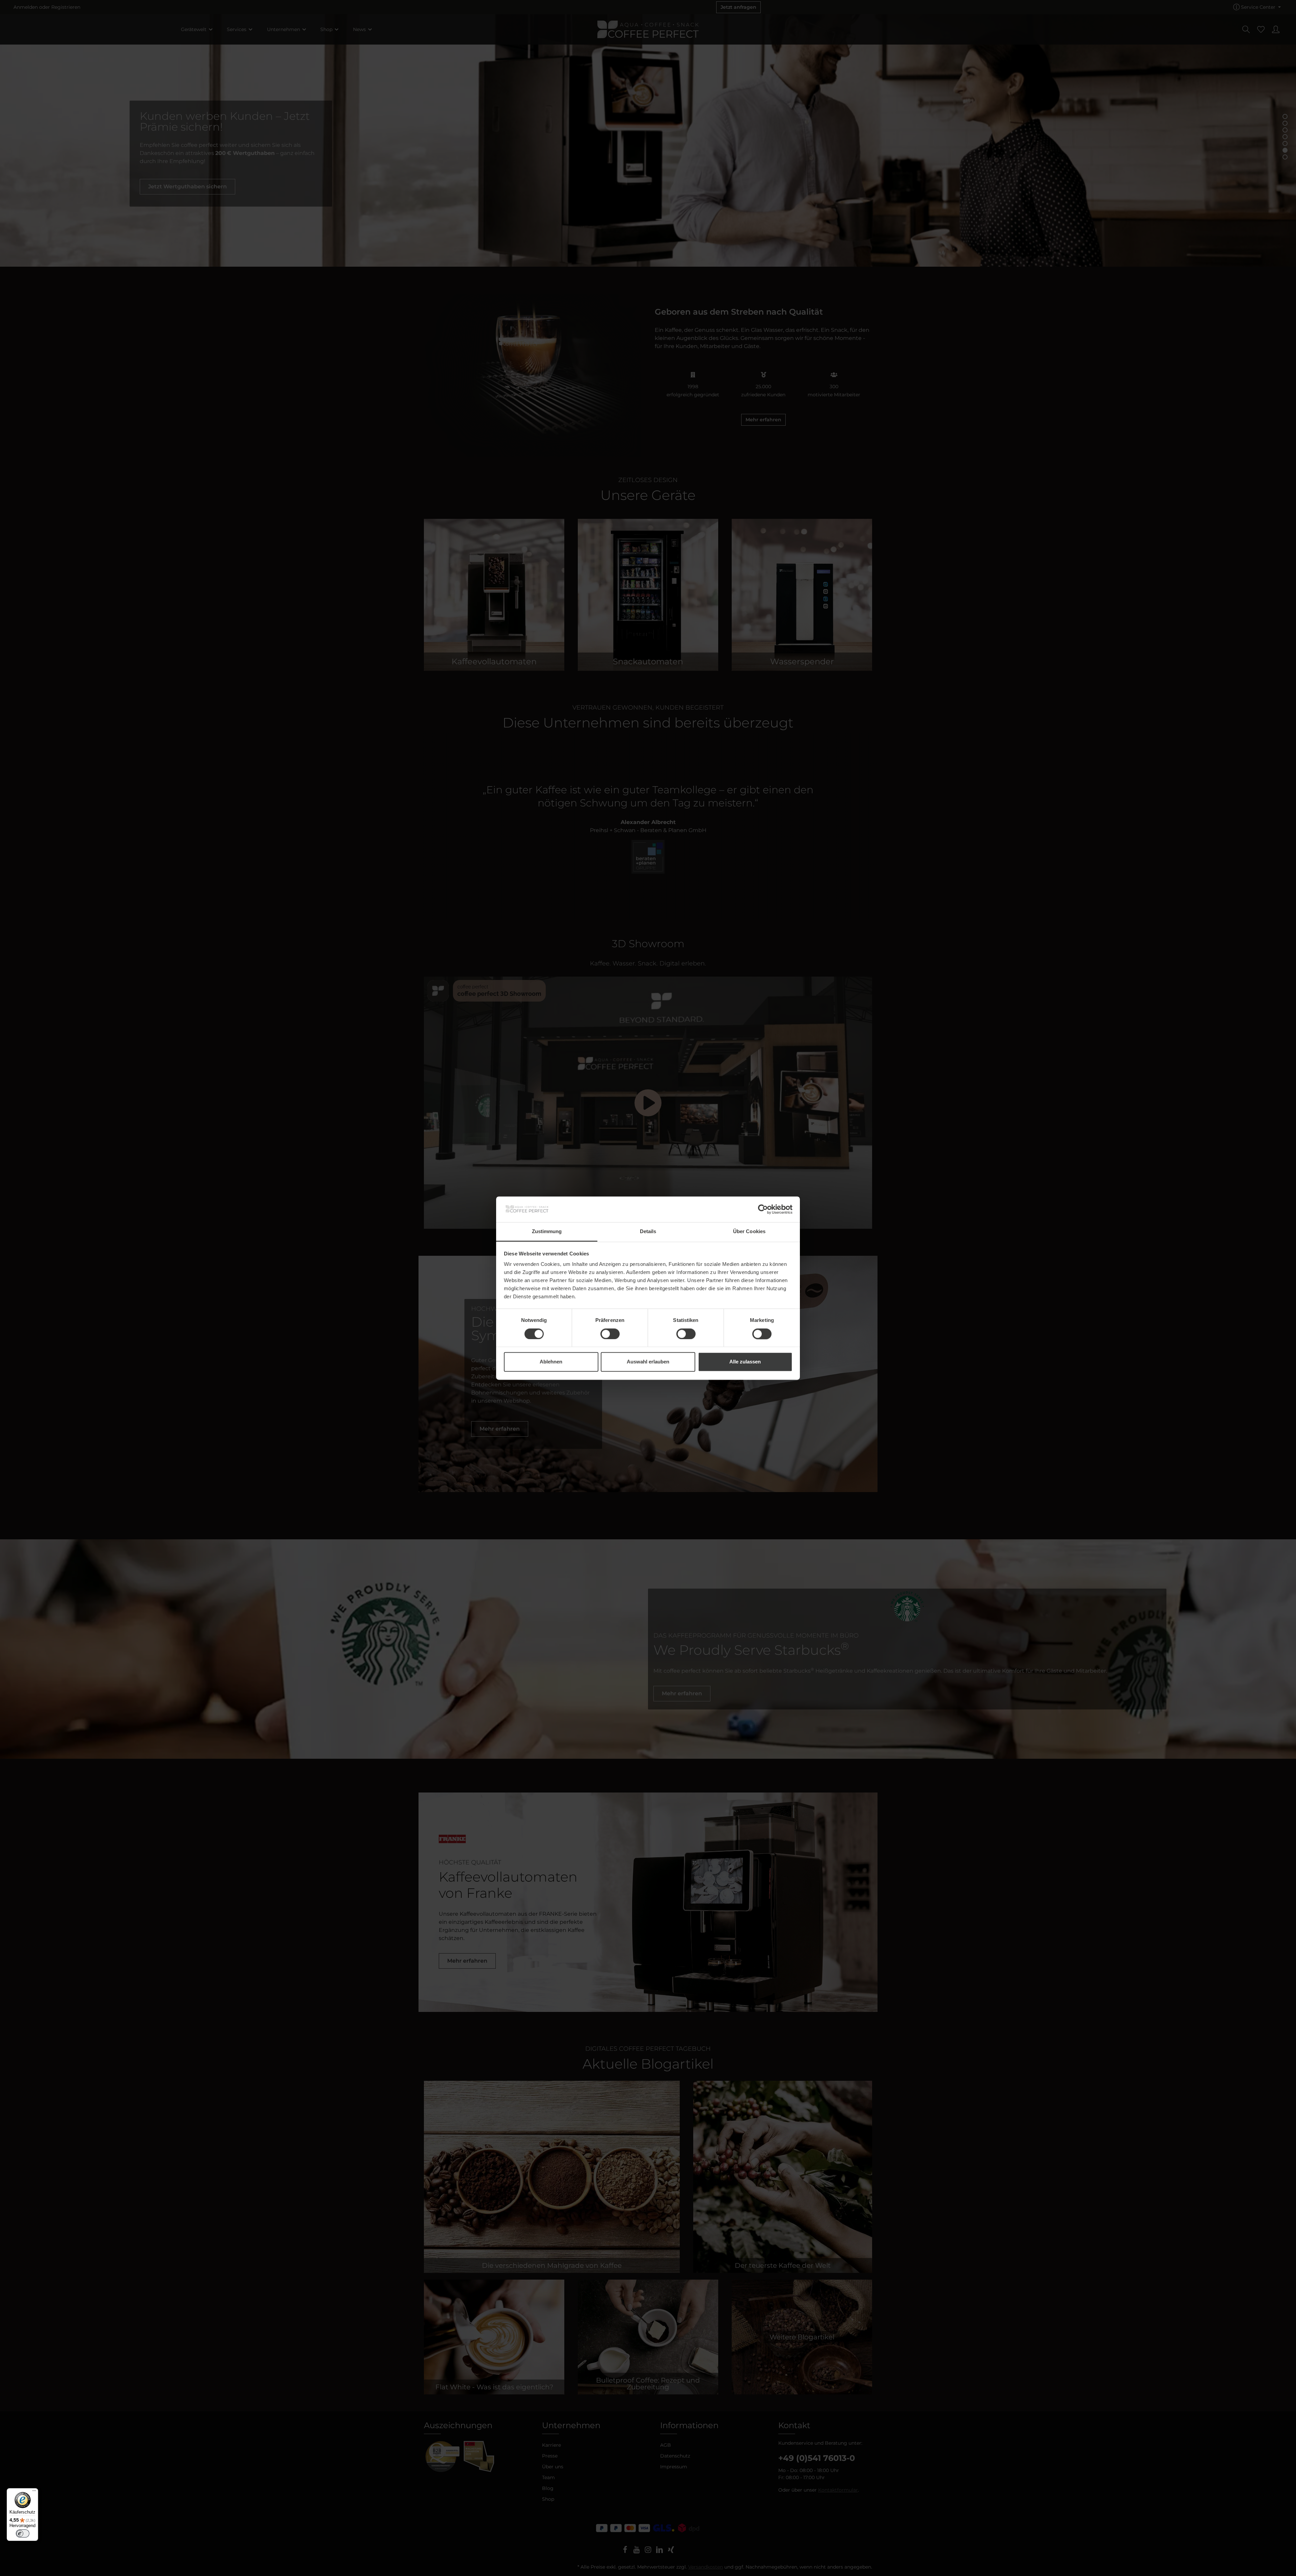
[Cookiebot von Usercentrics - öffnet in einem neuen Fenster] (763, 1209)
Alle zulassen (745, 1362)
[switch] (610, 1334)
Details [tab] (648, 1232)
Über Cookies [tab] (749, 1232)
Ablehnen (551, 1362)
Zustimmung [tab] (547, 1232)
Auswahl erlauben (648, 1362)
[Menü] (34, 2492)
